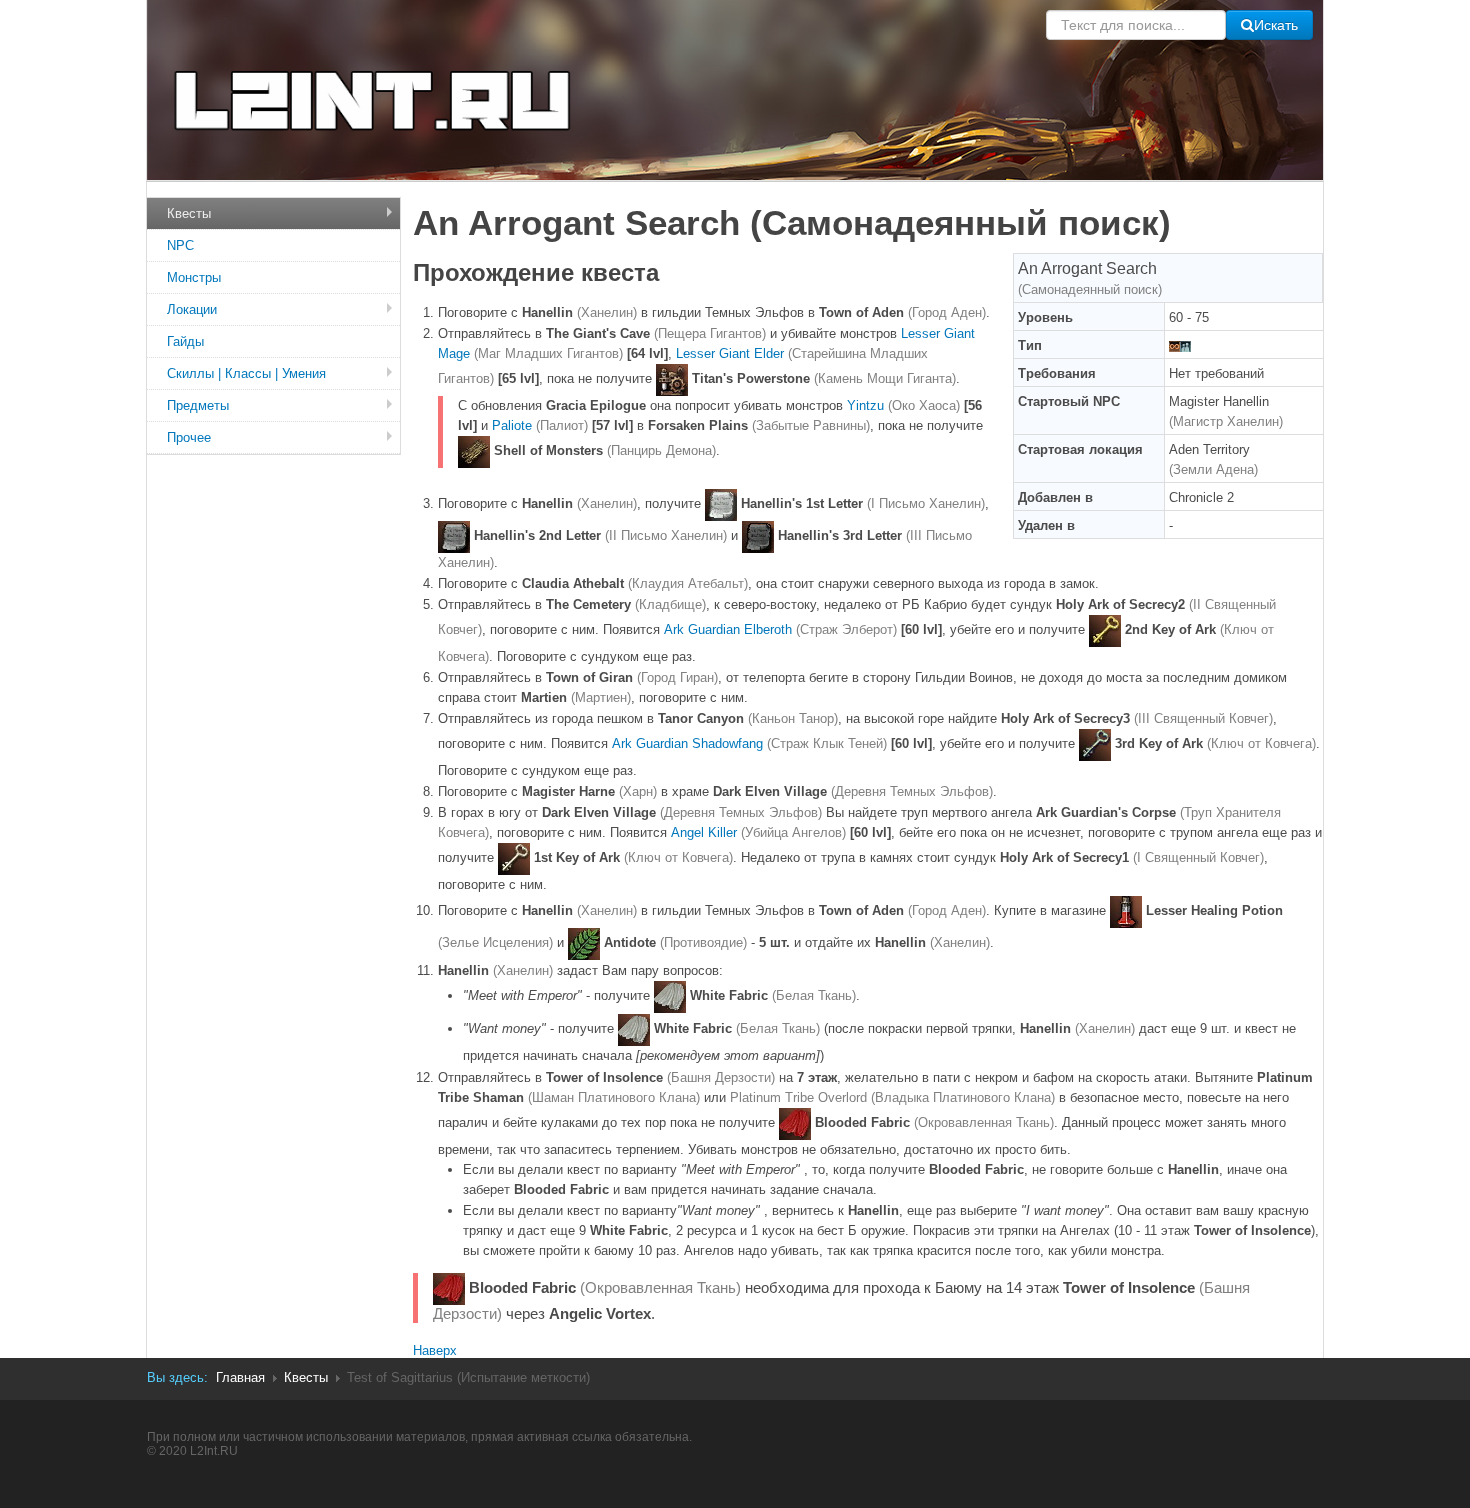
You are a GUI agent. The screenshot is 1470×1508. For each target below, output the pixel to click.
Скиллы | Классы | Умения (246, 373)
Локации (192, 309)
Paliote (540, 425)
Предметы (198, 405)
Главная (240, 1377)
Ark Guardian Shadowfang (749, 743)
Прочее (189, 437)
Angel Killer (758, 832)
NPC (180, 245)
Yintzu (903, 405)
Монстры (194, 277)
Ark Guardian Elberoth (780, 629)
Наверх (435, 1350)
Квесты (189, 213)
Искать (1276, 25)
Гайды (185, 341)
